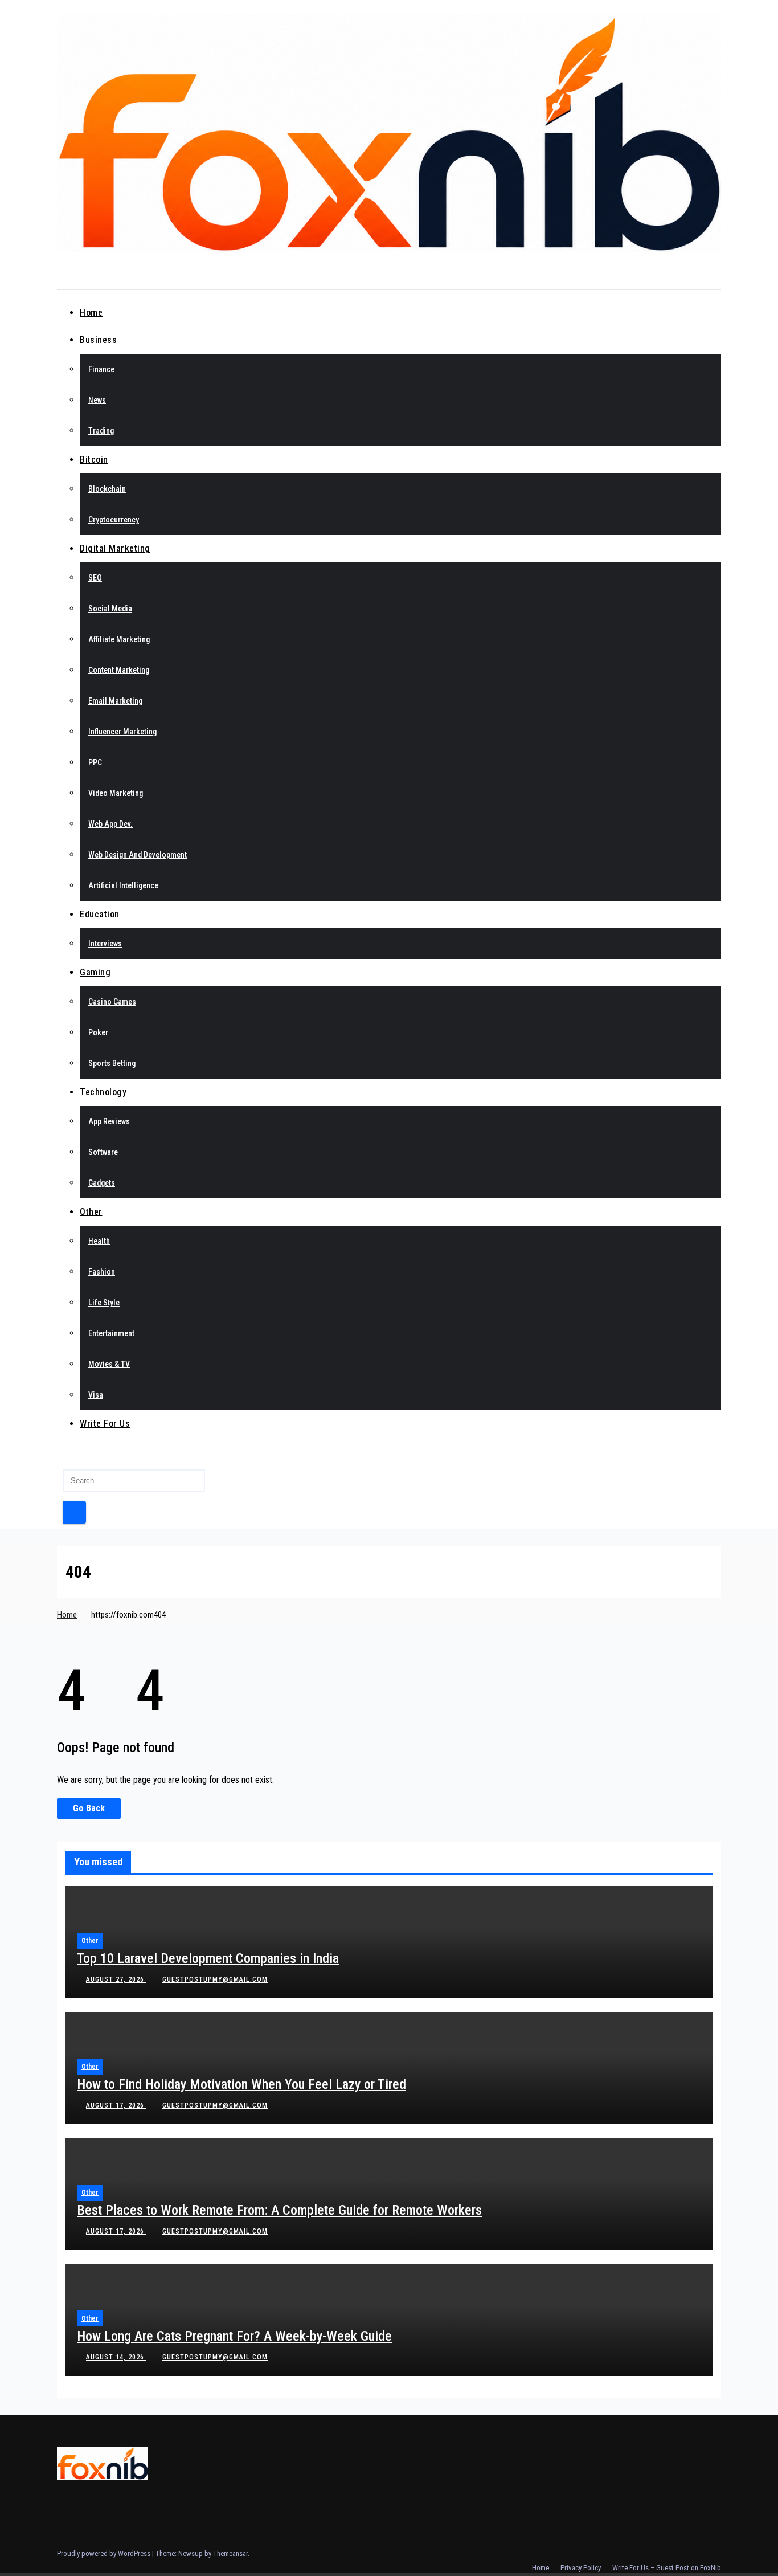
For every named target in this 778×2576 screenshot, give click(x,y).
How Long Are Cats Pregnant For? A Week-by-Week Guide (234, 2336)
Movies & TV (109, 1364)
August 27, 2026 (116, 1979)
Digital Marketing (115, 548)
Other (91, 1212)
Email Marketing (115, 701)
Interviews (105, 944)
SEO (95, 578)
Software (103, 1152)
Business (98, 340)
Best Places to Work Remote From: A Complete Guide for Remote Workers (279, 2210)
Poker (98, 1032)
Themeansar (230, 2553)
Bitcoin (94, 460)
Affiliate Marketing (119, 639)
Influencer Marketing (122, 732)
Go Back (89, 1808)
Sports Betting (112, 1063)
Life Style (104, 1303)
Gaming (95, 972)
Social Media (110, 609)
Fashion (102, 1272)
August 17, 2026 (116, 2105)
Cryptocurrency (114, 520)
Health (99, 1241)
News (97, 400)
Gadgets (102, 1183)
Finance (101, 369)
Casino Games (112, 1002)
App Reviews (109, 1121)
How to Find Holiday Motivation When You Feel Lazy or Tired (241, 2084)
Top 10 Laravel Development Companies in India (208, 1958)
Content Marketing (119, 670)
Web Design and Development (138, 855)
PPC (95, 762)
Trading (101, 431)
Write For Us (105, 1424)
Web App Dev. (110, 824)
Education (100, 914)
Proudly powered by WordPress (105, 2553)
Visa (96, 1395)
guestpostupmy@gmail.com (215, 1979)
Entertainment (111, 1333)
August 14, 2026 (116, 2357)
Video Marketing (116, 793)
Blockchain (107, 489)
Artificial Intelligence (123, 885)
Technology (103, 1092)
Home (91, 313)
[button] (60, 1455)
